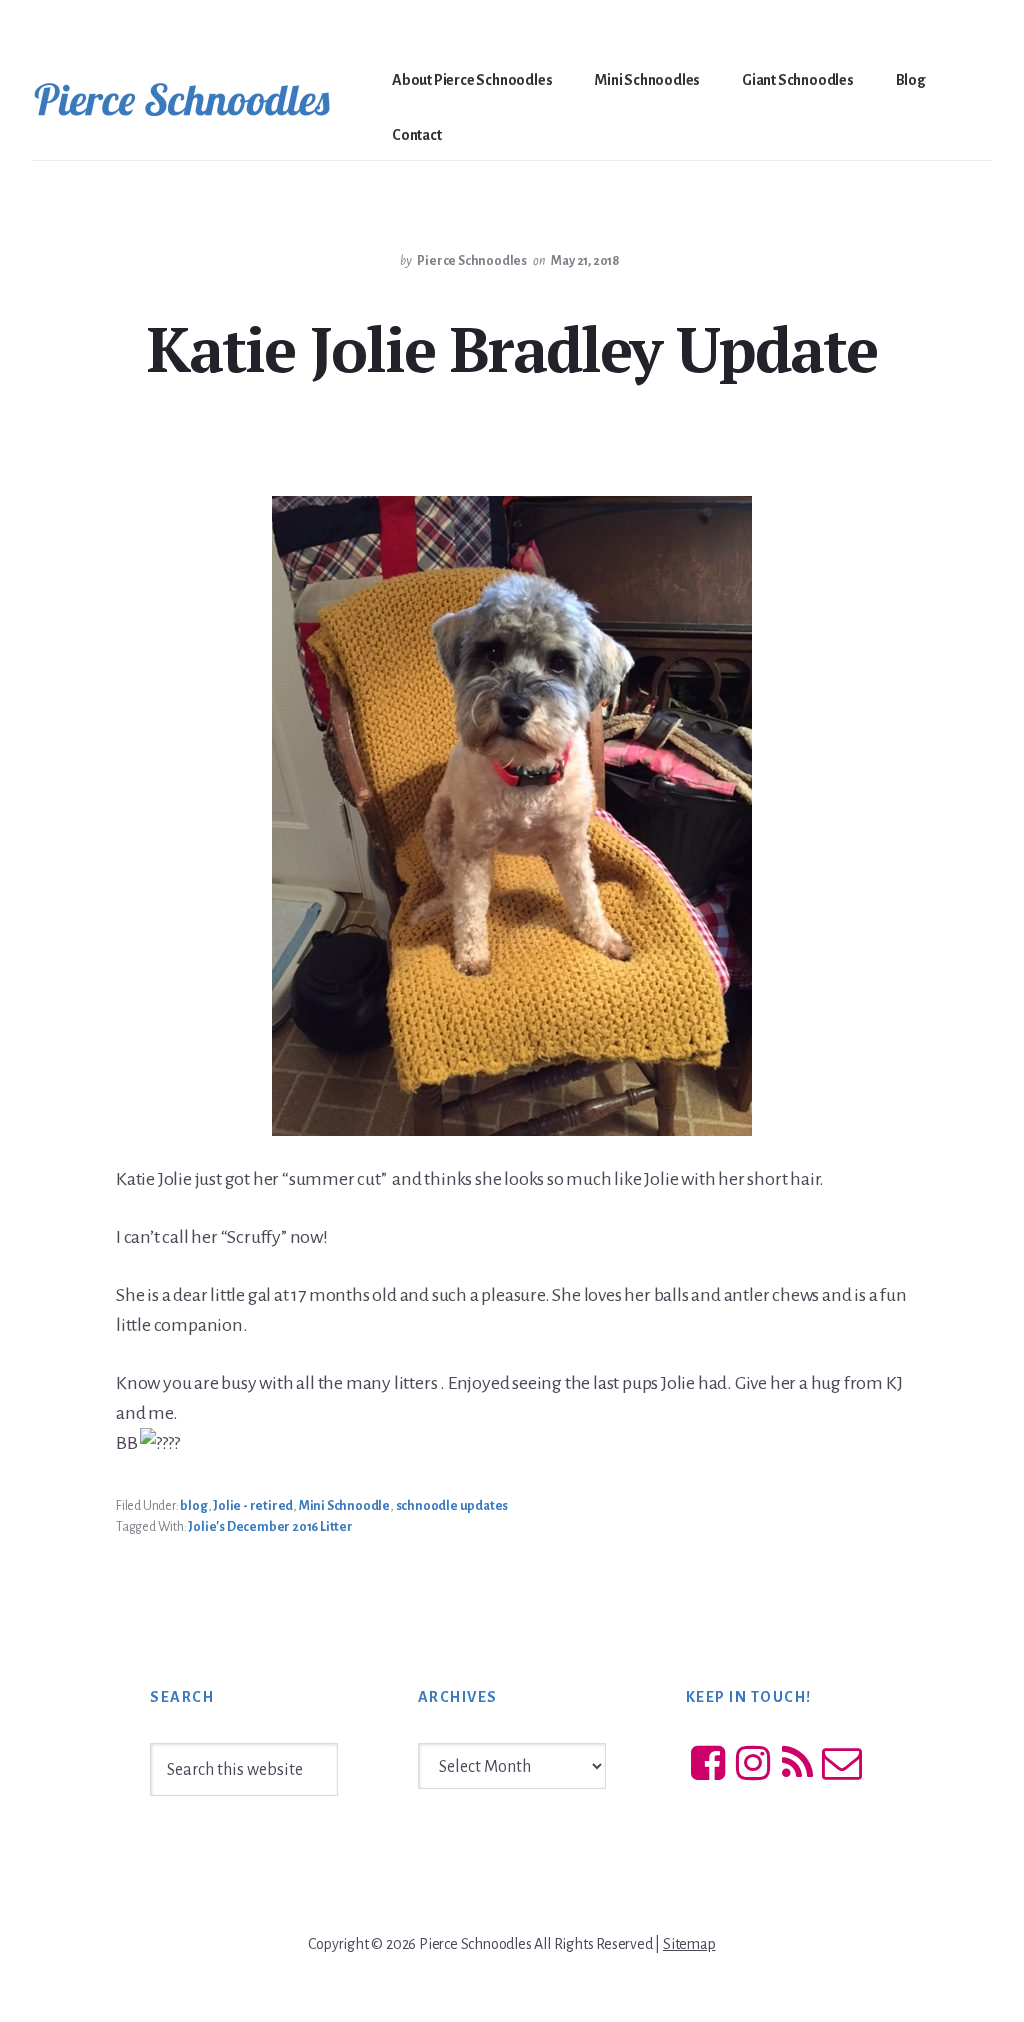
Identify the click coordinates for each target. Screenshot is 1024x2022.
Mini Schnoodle (344, 1506)
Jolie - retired (253, 1506)
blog (193, 1506)
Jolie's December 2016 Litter (270, 1527)
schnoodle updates (452, 1506)
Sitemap (689, 1944)
